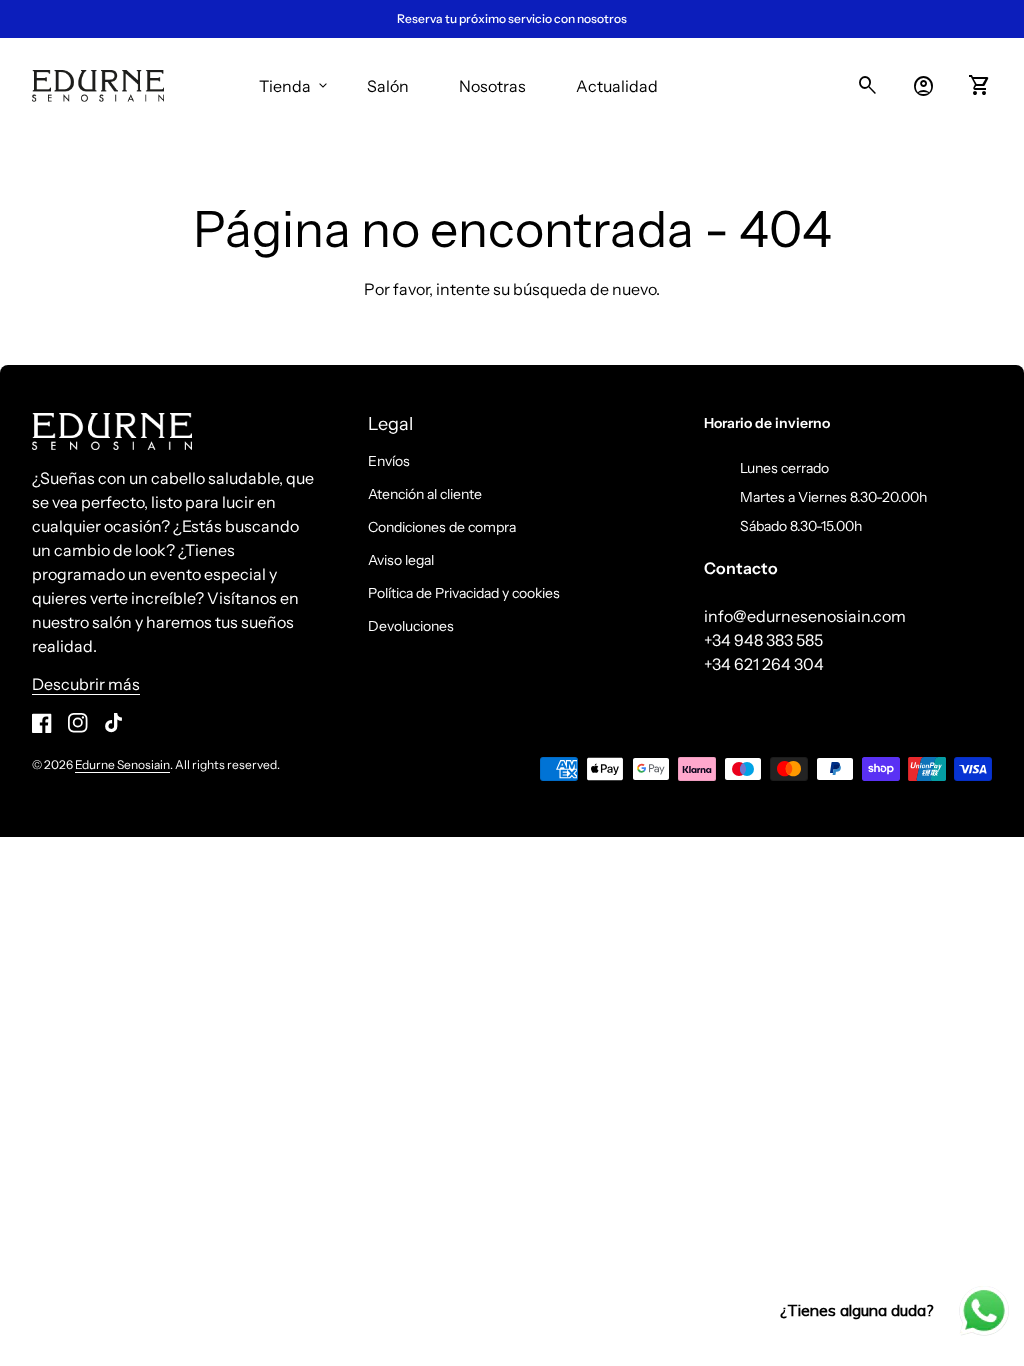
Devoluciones (411, 626)
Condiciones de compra (442, 527)
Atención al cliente (425, 494)
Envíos (389, 461)
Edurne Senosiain (122, 764)
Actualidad (617, 86)
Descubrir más (86, 684)
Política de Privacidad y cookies (464, 593)
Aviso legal (401, 560)
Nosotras (492, 86)
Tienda (295, 86)
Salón (388, 86)
